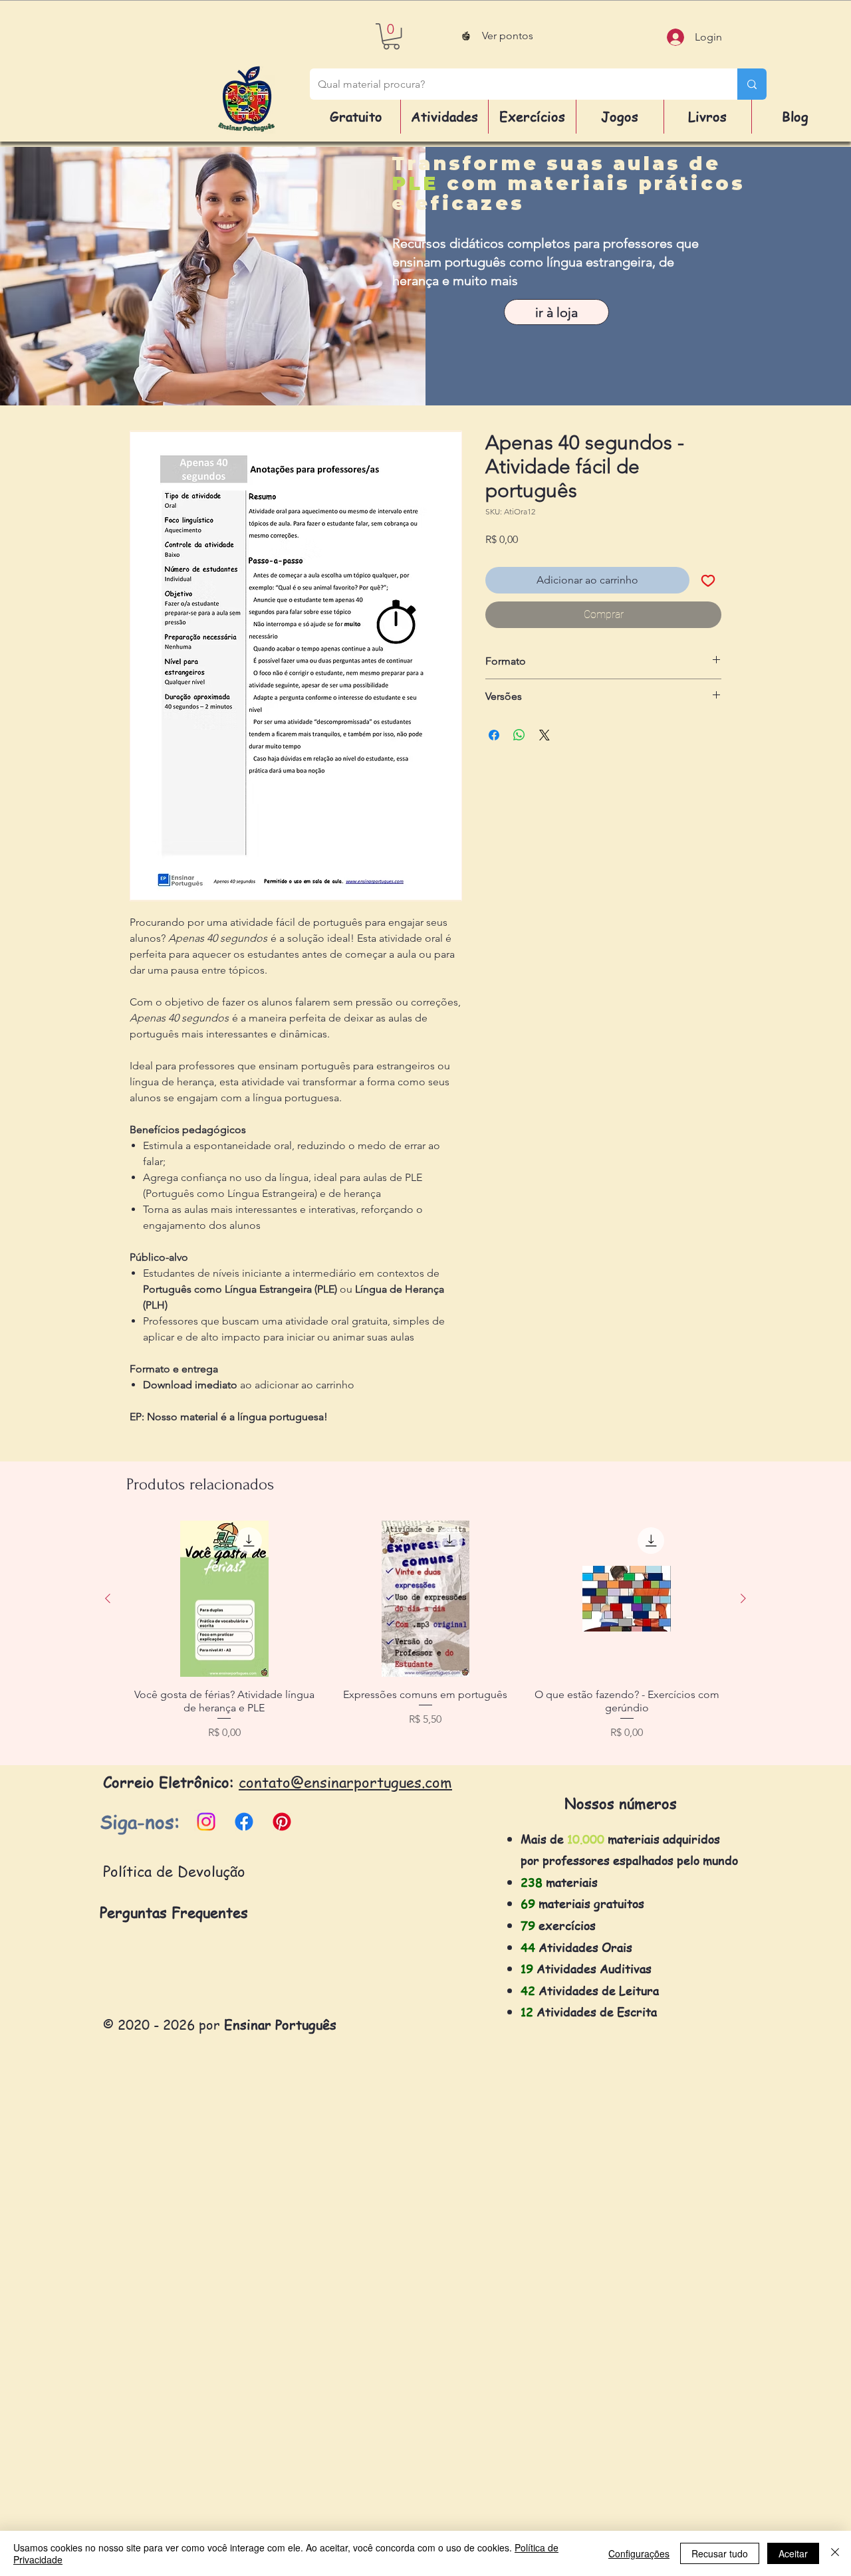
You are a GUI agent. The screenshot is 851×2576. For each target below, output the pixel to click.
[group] (425, 1638)
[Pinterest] (282, 1822)
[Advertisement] (399, 2375)
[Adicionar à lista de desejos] (708, 580)
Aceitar (793, 2553)
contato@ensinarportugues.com (345, 1782)
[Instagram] (206, 1822)
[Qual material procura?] (752, 84)
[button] (391, 36)
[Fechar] (835, 2553)
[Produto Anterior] (108, 1598)
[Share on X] (545, 735)
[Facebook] (244, 1822)
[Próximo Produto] (743, 1598)
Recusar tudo (720, 2553)
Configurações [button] (639, 2553)
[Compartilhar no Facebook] (494, 735)
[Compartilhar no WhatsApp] (519, 735)
